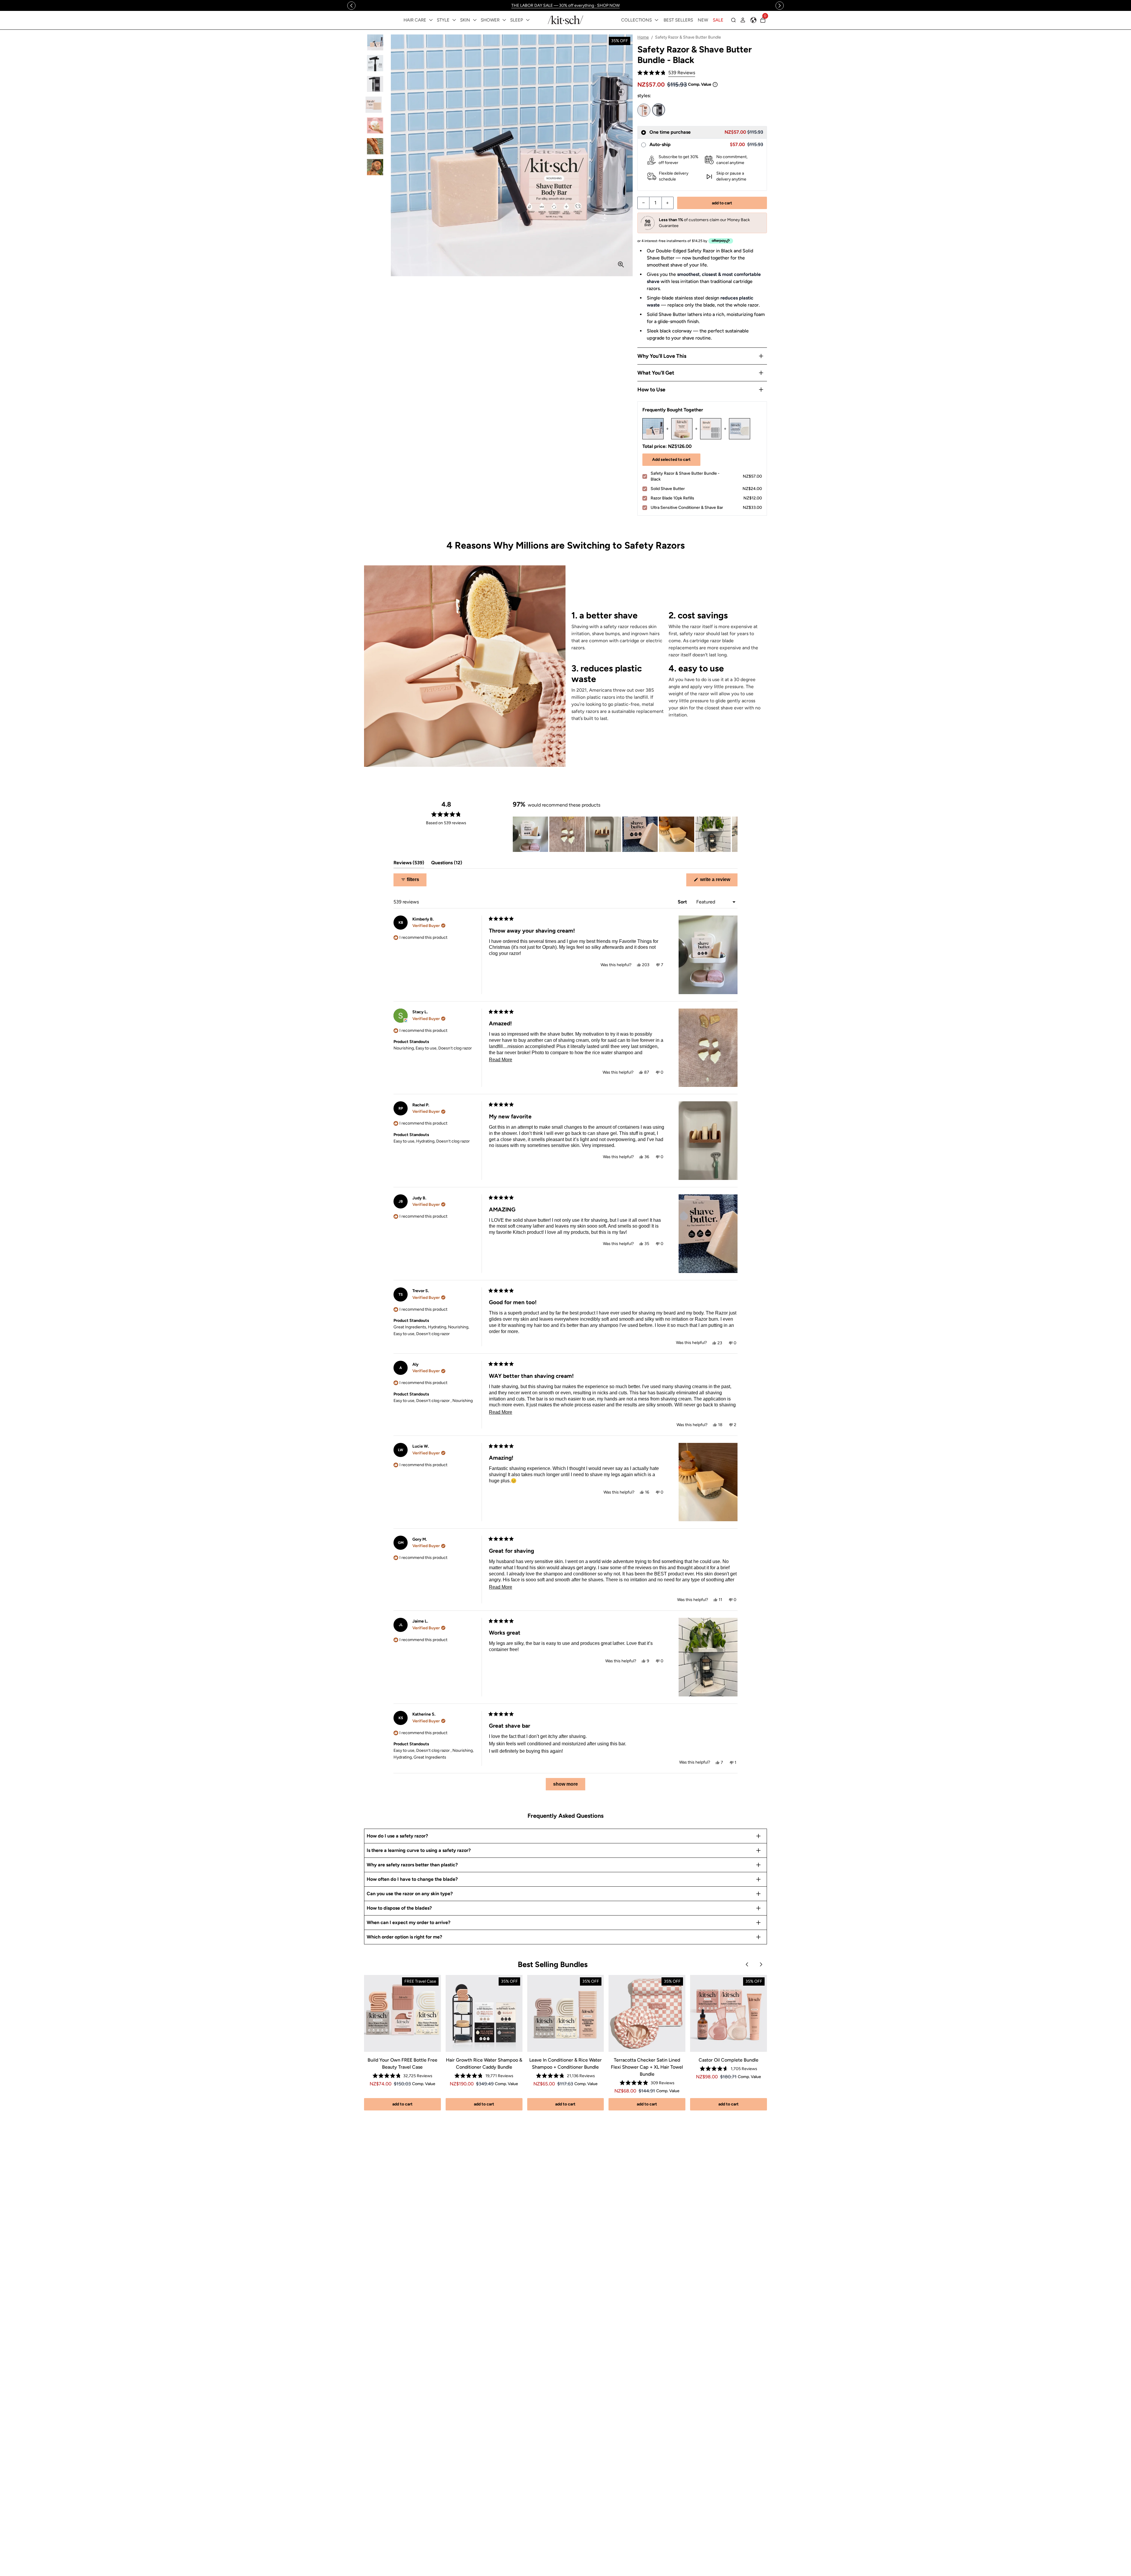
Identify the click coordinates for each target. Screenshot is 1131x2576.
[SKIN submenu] (475, 20)
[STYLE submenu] (454, 20)
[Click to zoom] (621, 264)
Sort (683, 902)
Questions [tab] (447, 864)
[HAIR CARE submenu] (431, 20)
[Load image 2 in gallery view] (375, 63)
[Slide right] (780, 6)
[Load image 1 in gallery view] (375, 43)
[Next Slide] (733, 834)
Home (643, 37)
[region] (566, 5)
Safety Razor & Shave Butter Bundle (644, 110)
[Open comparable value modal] (715, 85)
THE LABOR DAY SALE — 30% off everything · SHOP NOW (565, 5)
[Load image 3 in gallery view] (375, 84)
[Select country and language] (753, 20)
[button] (666, 73)
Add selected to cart (671, 460)
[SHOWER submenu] (504, 20)
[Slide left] (351, 6)
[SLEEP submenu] (528, 20)
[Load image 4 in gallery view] (375, 105)
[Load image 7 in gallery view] (375, 167)
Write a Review (718, 881)
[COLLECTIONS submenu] (657, 20)
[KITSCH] (565, 20)
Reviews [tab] (409, 864)
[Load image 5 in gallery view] (375, 126)
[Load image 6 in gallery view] (375, 146)
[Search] (733, 20)
